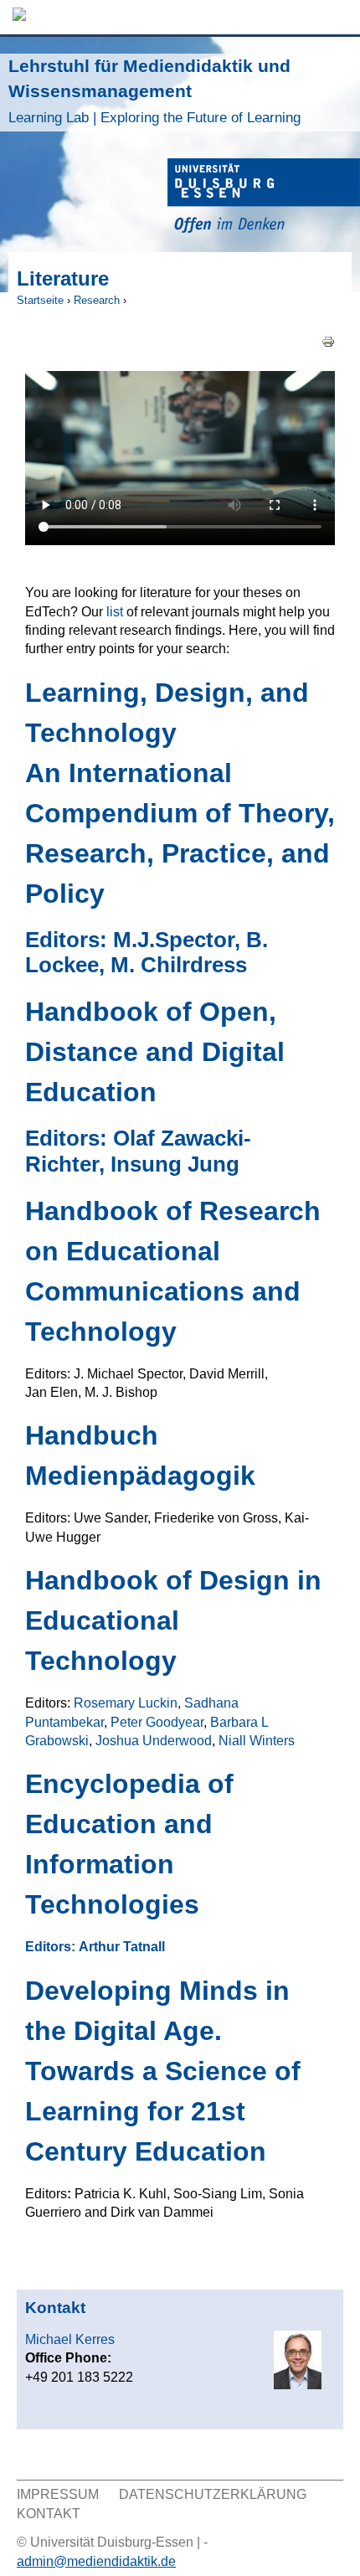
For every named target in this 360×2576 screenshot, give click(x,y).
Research (97, 300)
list (115, 612)
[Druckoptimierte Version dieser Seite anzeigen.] (328, 340)
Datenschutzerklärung (213, 2494)
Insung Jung (175, 1164)
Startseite (40, 300)
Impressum (58, 2494)
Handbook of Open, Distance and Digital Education (155, 1052)
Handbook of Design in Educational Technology (173, 1620)
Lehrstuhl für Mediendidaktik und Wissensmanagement (154, 91)
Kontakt (49, 2514)
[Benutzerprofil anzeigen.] (298, 2385)
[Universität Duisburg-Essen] (264, 198)
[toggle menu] (339, 17)
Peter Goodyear (157, 1722)
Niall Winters (257, 1741)
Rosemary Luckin (126, 1703)
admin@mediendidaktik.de (96, 2561)
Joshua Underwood (154, 1741)
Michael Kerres (70, 2339)
